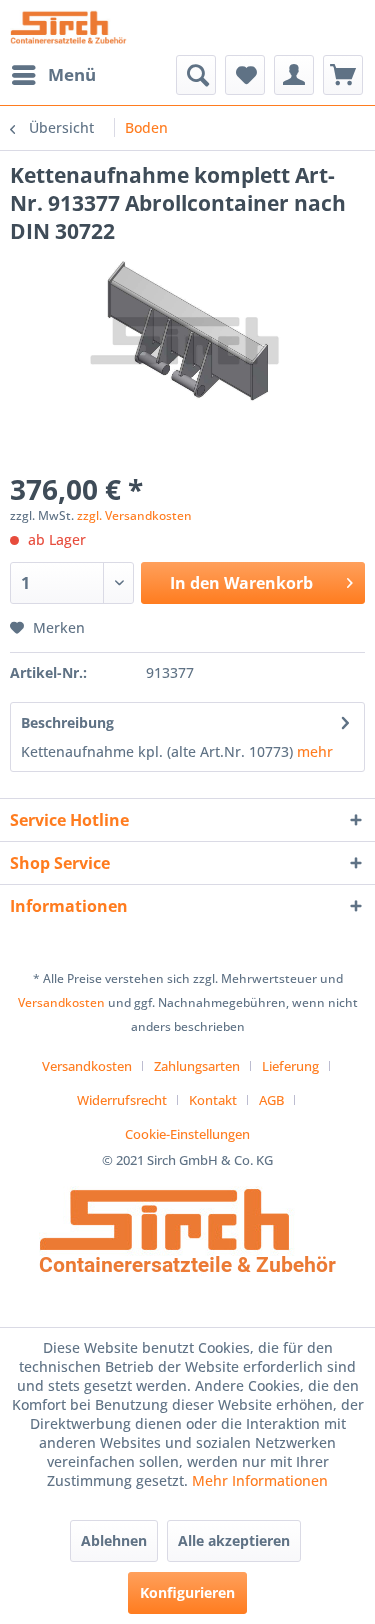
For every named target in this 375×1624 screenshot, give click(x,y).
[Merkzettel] (245, 75)
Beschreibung (67, 722)
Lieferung (290, 1066)
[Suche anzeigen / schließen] (196, 75)
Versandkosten (61, 1002)
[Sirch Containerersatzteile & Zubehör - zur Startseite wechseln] (68, 27)
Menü (72, 74)
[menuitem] (53, 75)
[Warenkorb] (343, 75)
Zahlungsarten (197, 1066)
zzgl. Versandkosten (134, 515)
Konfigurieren (187, 1592)
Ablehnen (114, 1540)
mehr (315, 751)
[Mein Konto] (294, 75)
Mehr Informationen (260, 1480)
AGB (271, 1100)
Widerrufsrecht (122, 1100)
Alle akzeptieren (234, 1540)
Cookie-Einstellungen (187, 1134)
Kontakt (213, 1100)
